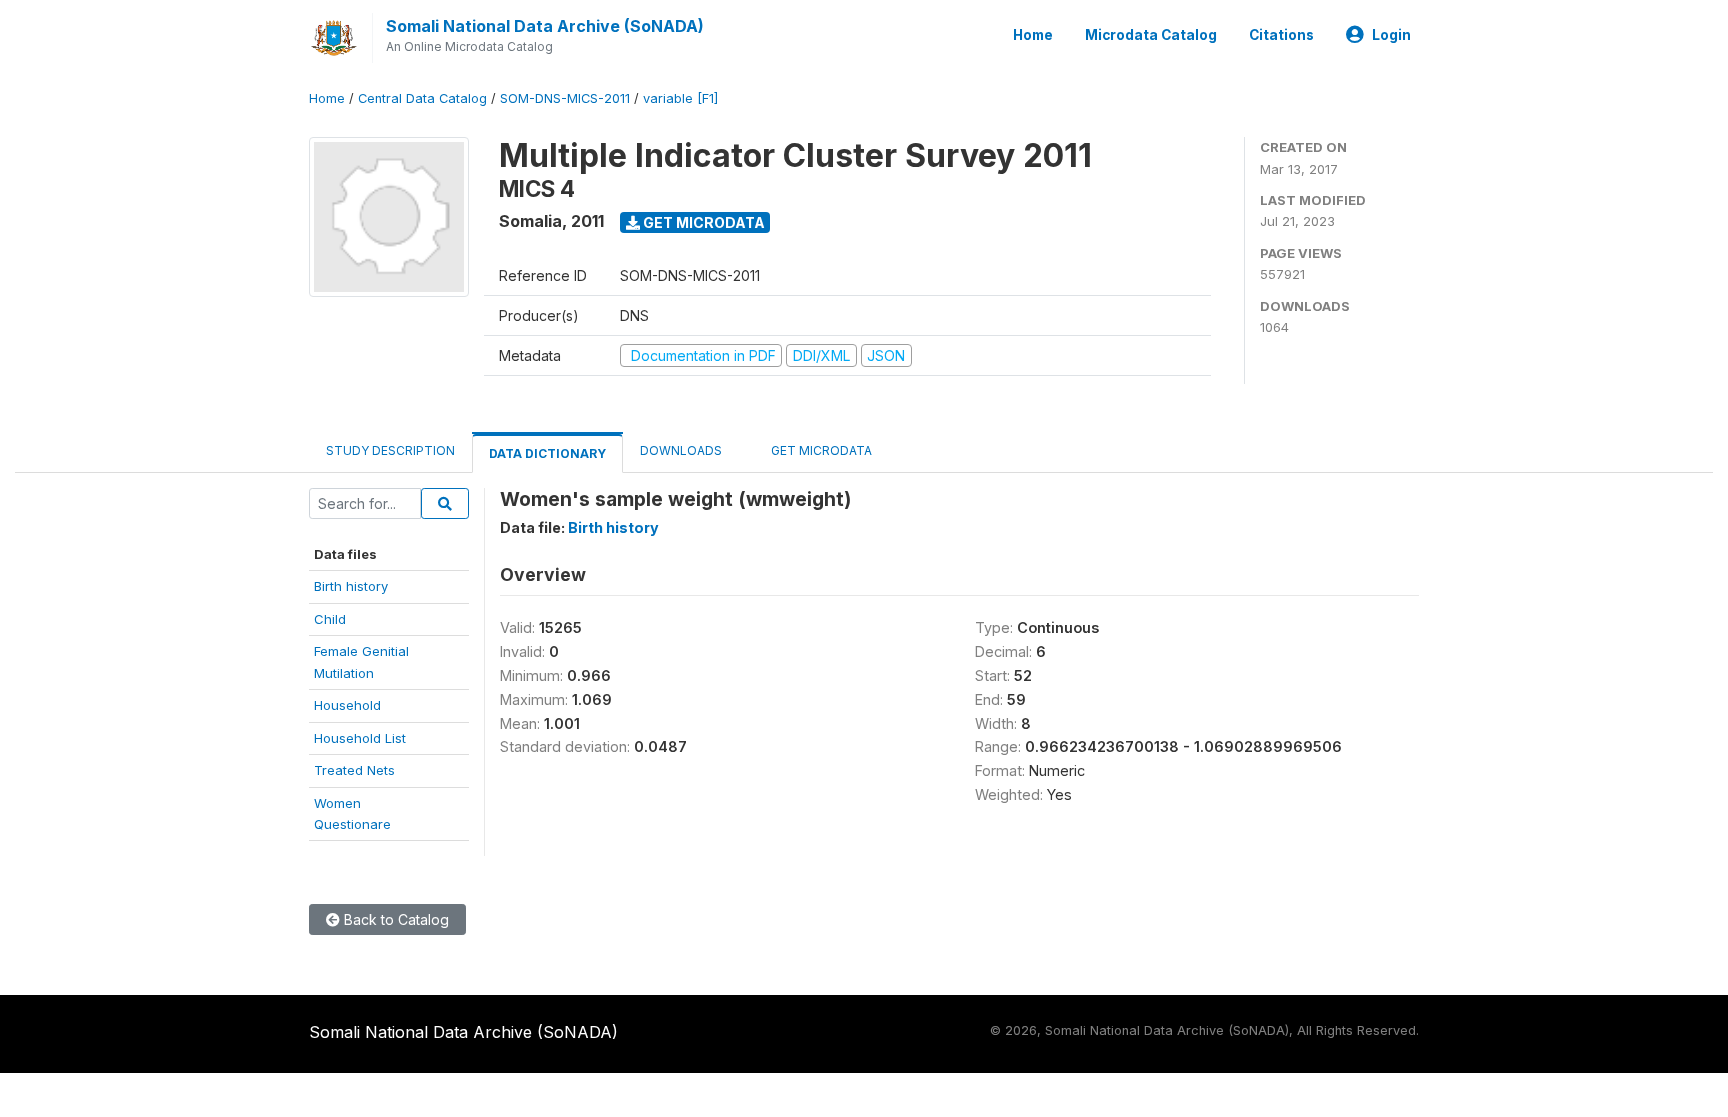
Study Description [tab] (390, 450)
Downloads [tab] (681, 450)
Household (347, 705)
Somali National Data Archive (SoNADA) (545, 26)
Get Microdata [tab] (820, 450)
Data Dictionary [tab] (547, 453)
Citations (1281, 35)
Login (1391, 35)
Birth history (351, 586)
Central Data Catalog (422, 98)
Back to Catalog (394, 919)
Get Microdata (702, 222)
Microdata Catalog (1151, 35)
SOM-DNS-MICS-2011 (565, 98)
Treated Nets (354, 770)
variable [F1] (680, 98)
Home (1033, 35)
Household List (360, 738)
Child (330, 619)
